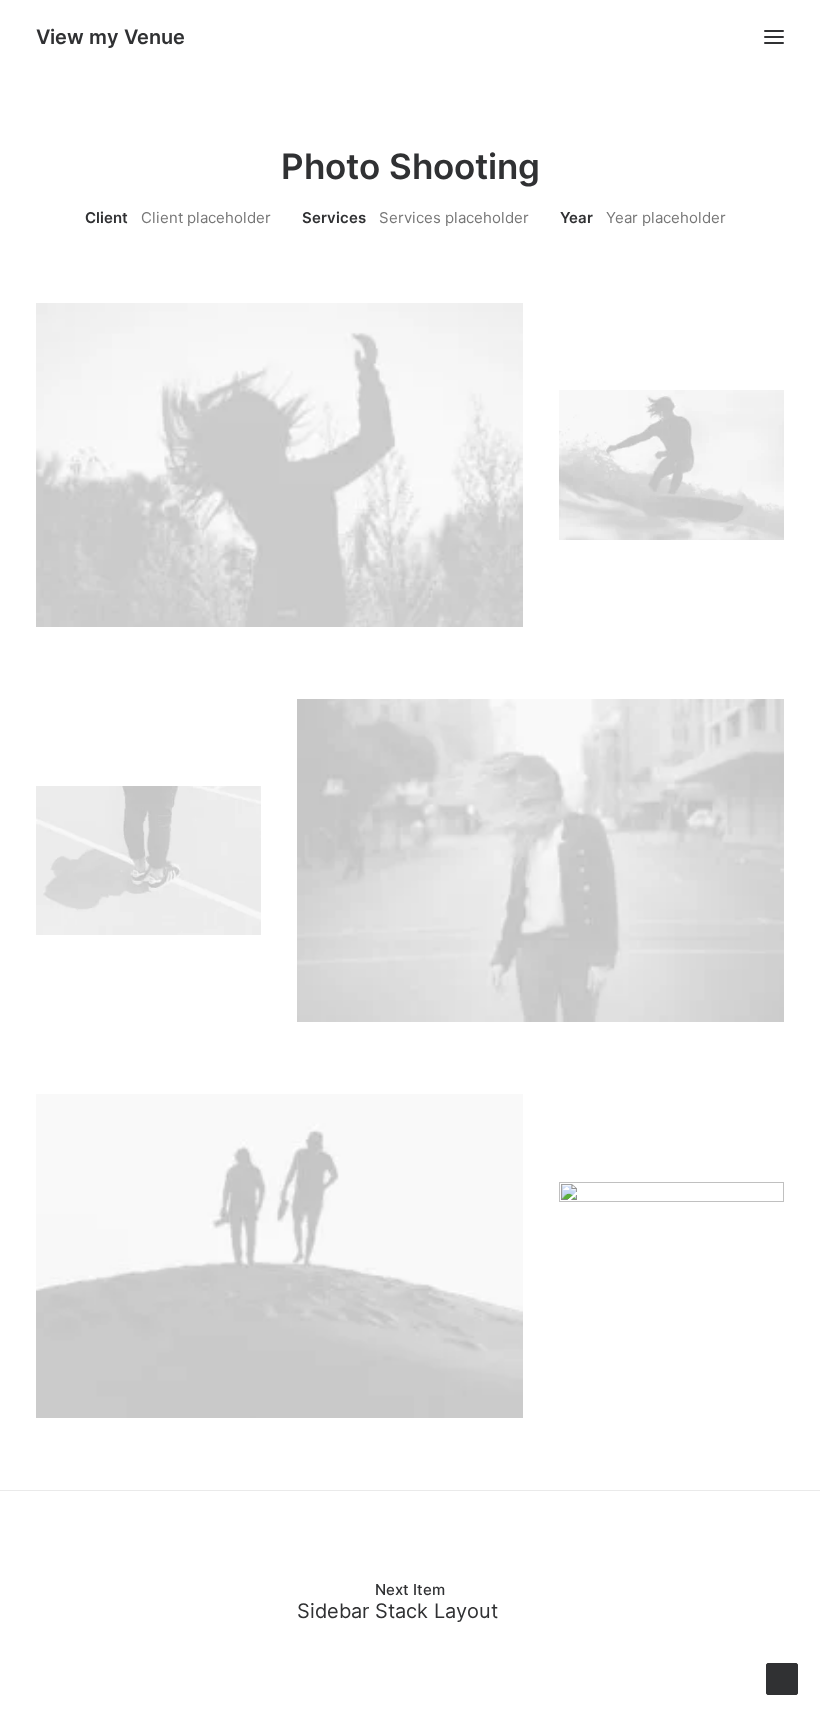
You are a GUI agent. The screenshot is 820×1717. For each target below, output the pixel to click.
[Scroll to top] (782, 1677)
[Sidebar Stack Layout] (410, 1602)
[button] (774, 37)
